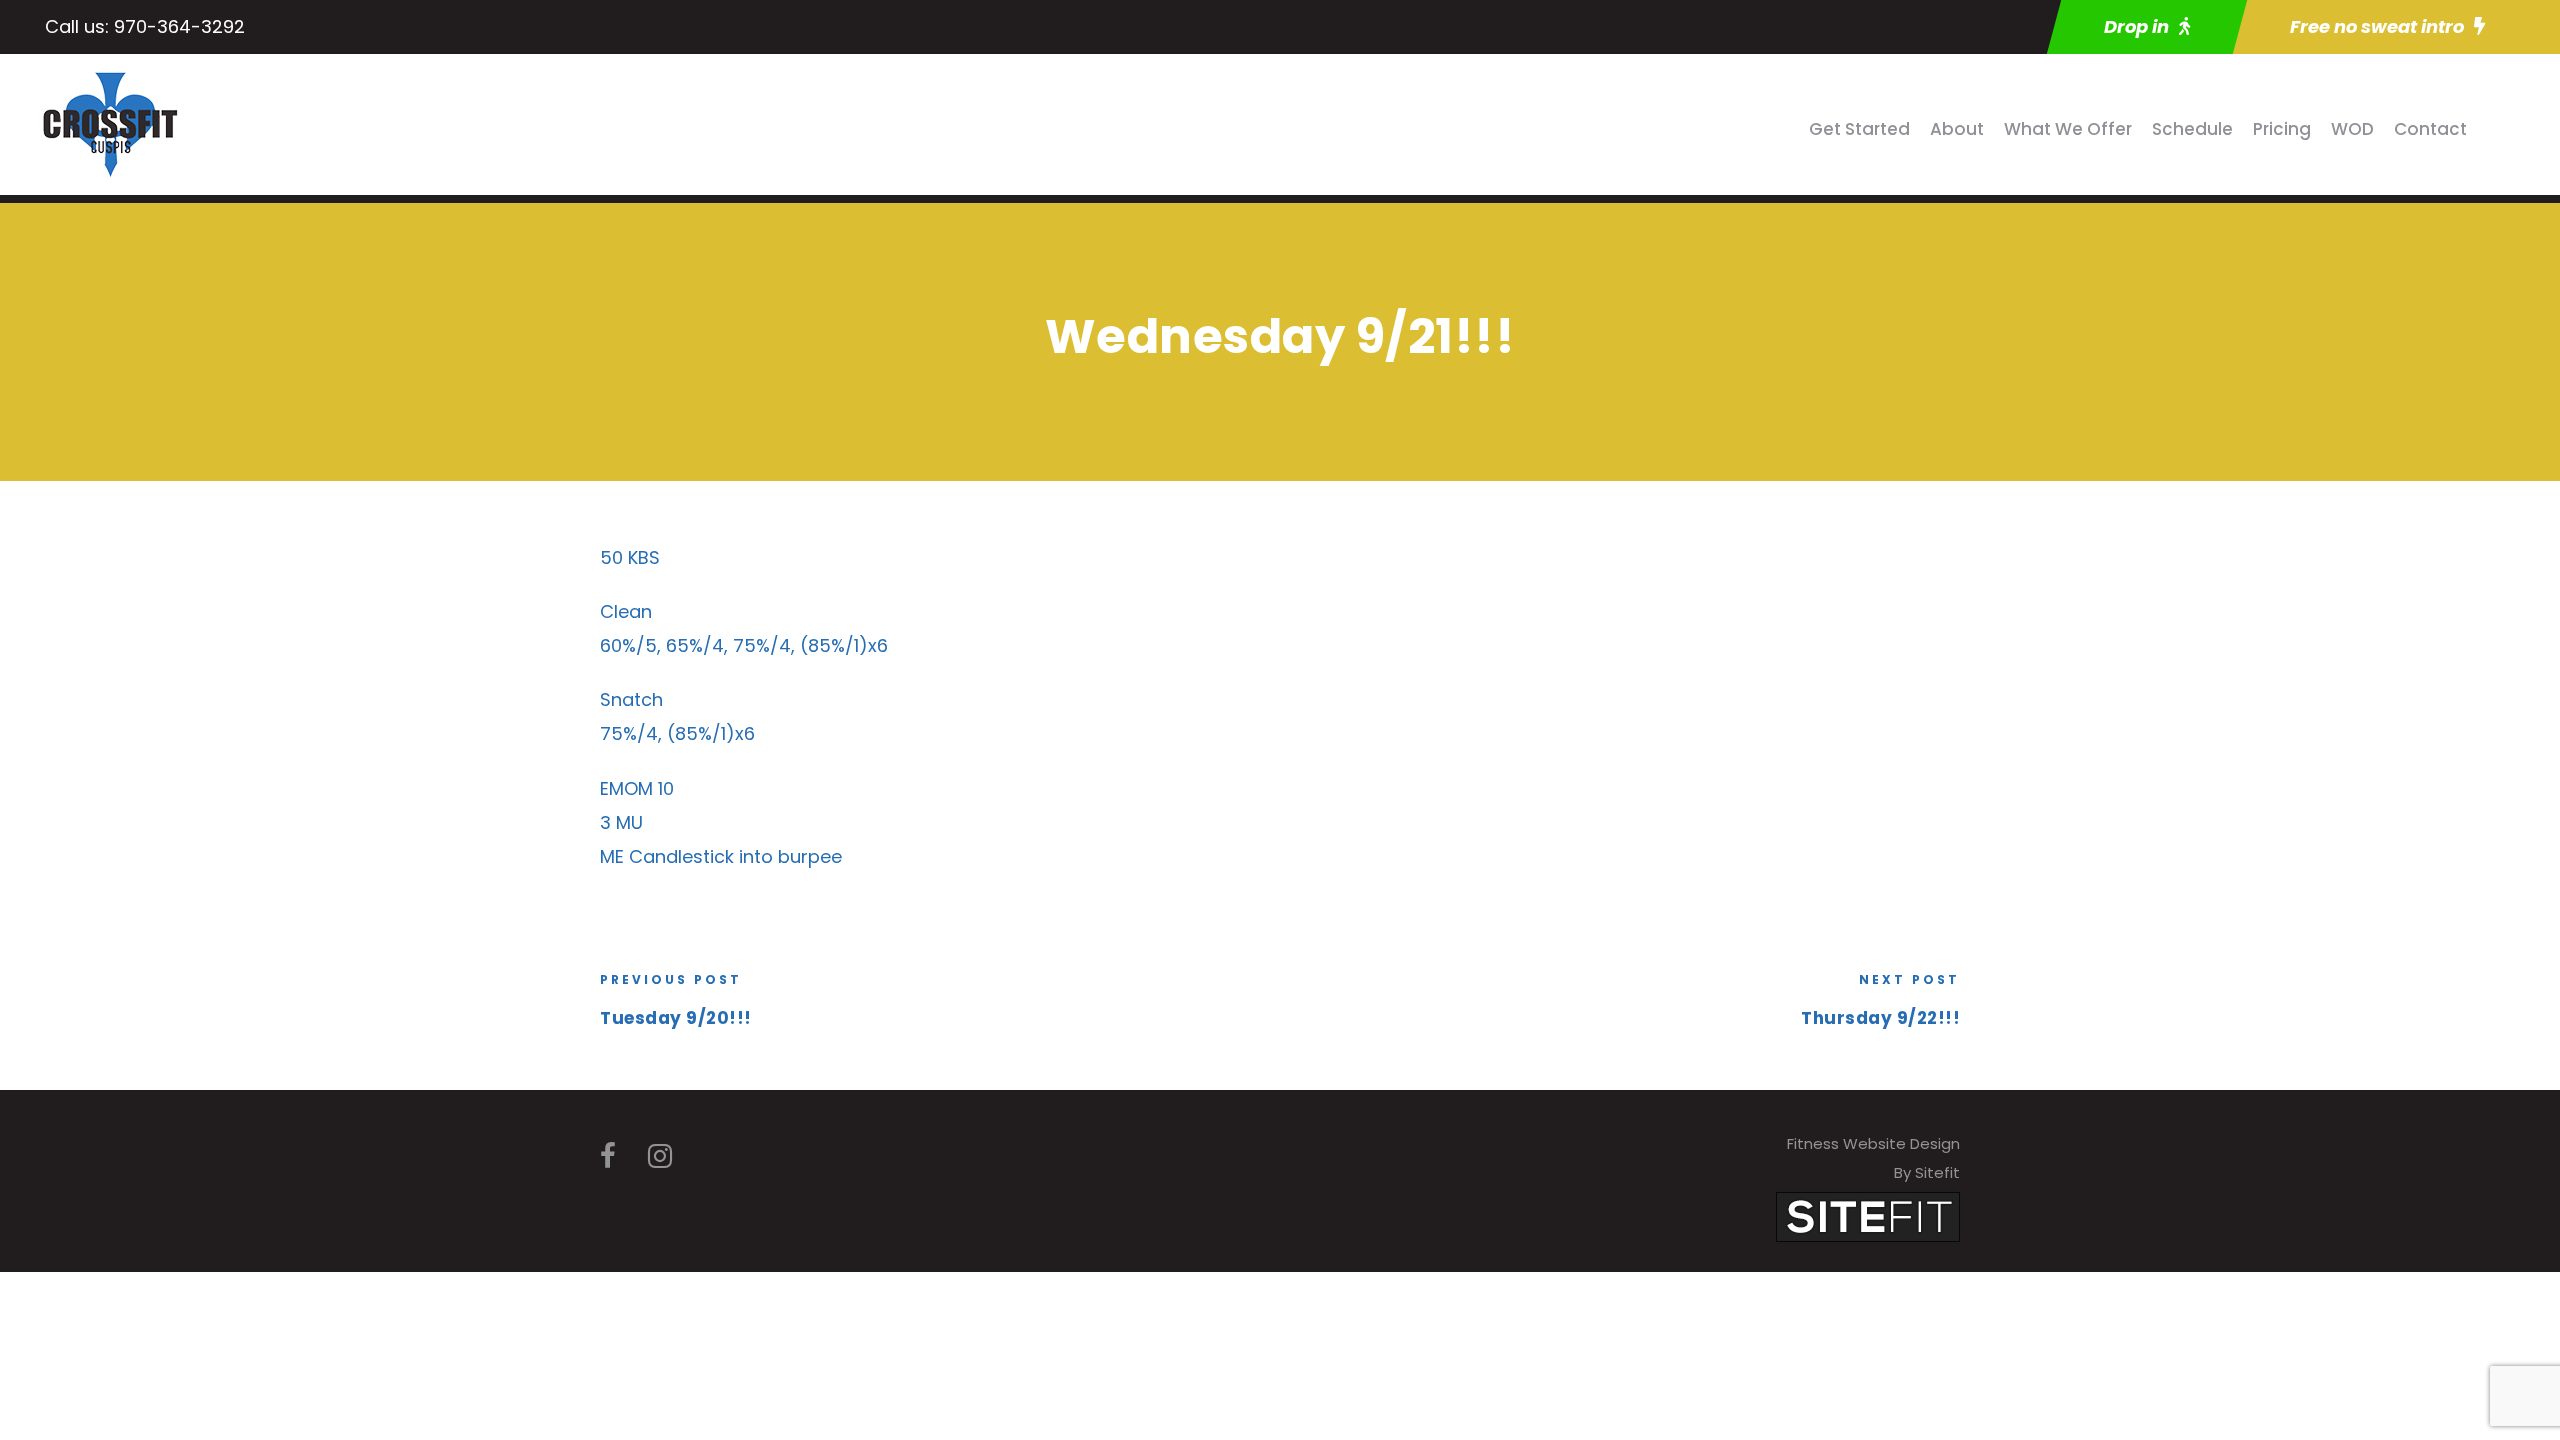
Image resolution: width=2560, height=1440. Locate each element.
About (1957, 129)
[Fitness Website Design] (1868, 1215)
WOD (2352, 129)
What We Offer (2068, 129)
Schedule (2192, 129)
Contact (2430, 129)
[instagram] (660, 1156)
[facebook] (608, 1156)
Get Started (1859, 129)
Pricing (2282, 129)
